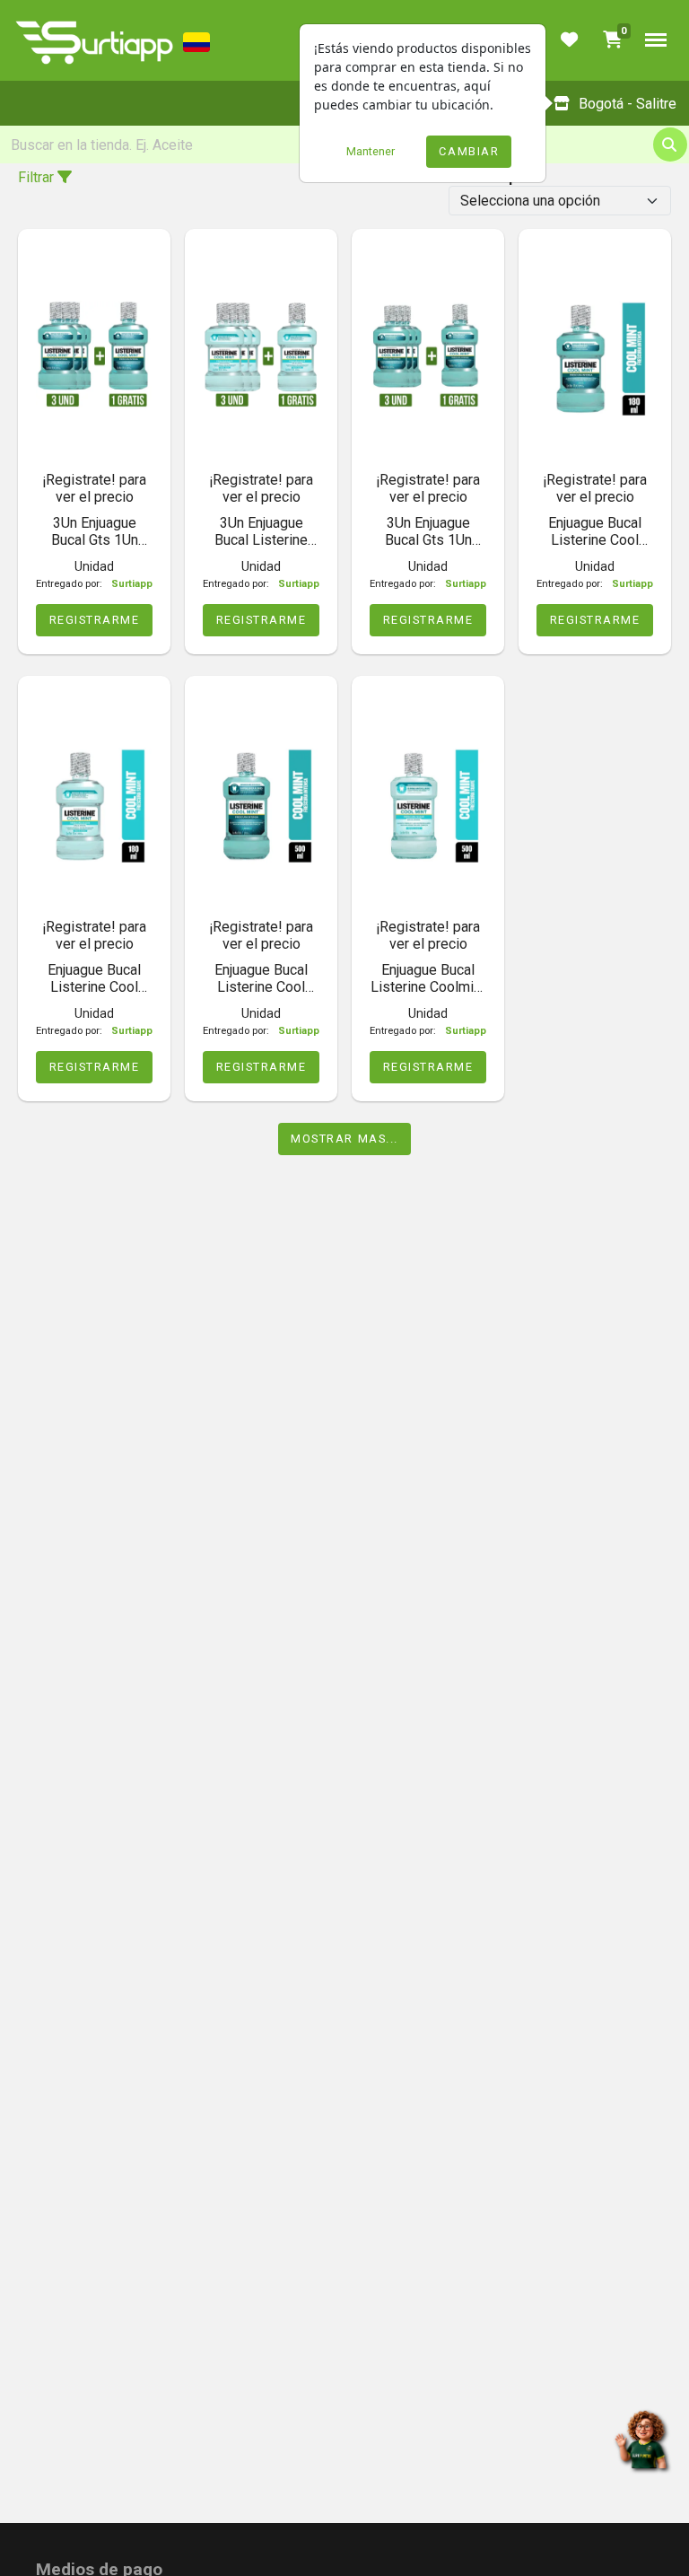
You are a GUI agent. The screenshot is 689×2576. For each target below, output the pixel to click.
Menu (656, 40)
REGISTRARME (95, 620)
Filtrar (38, 177)
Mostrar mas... (344, 1139)
